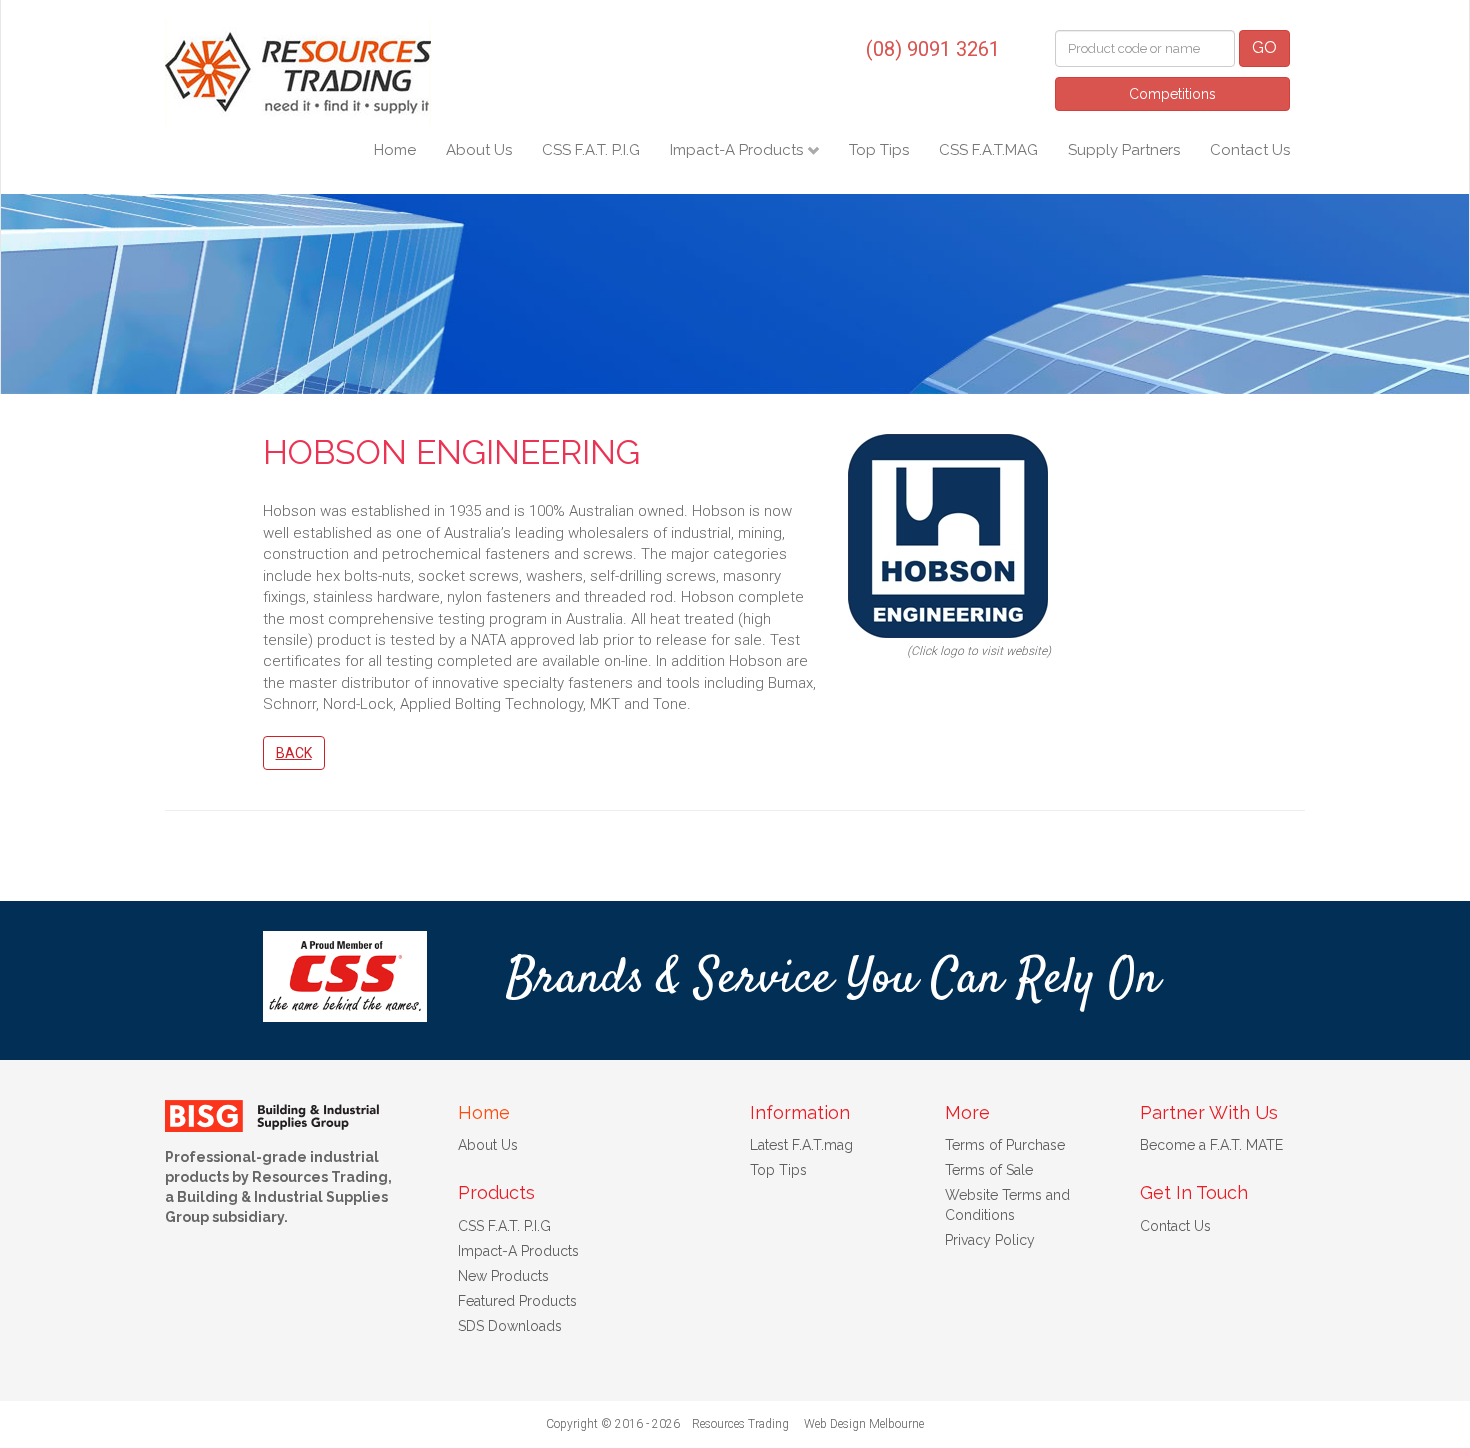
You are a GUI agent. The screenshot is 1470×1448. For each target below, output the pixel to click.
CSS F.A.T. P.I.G (591, 150)
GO (1264, 47)
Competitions (1172, 94)
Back (294, 753)
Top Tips (879, 150)
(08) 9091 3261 (933, 49)
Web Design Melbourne (864, 1424)
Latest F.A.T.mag (801, 1145)
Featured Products (517, 1301)
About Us (479, 150)
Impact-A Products (738, 150)
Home (395, 150)
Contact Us (1250, 150)
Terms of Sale (989, 1170)
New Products (503, 1276)
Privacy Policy (990, 1240)
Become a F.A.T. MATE (1211, 1145)
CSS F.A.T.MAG (988, 150)
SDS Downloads (510, 1326)
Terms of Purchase (1005, 1145)
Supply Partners (1124, 150)
